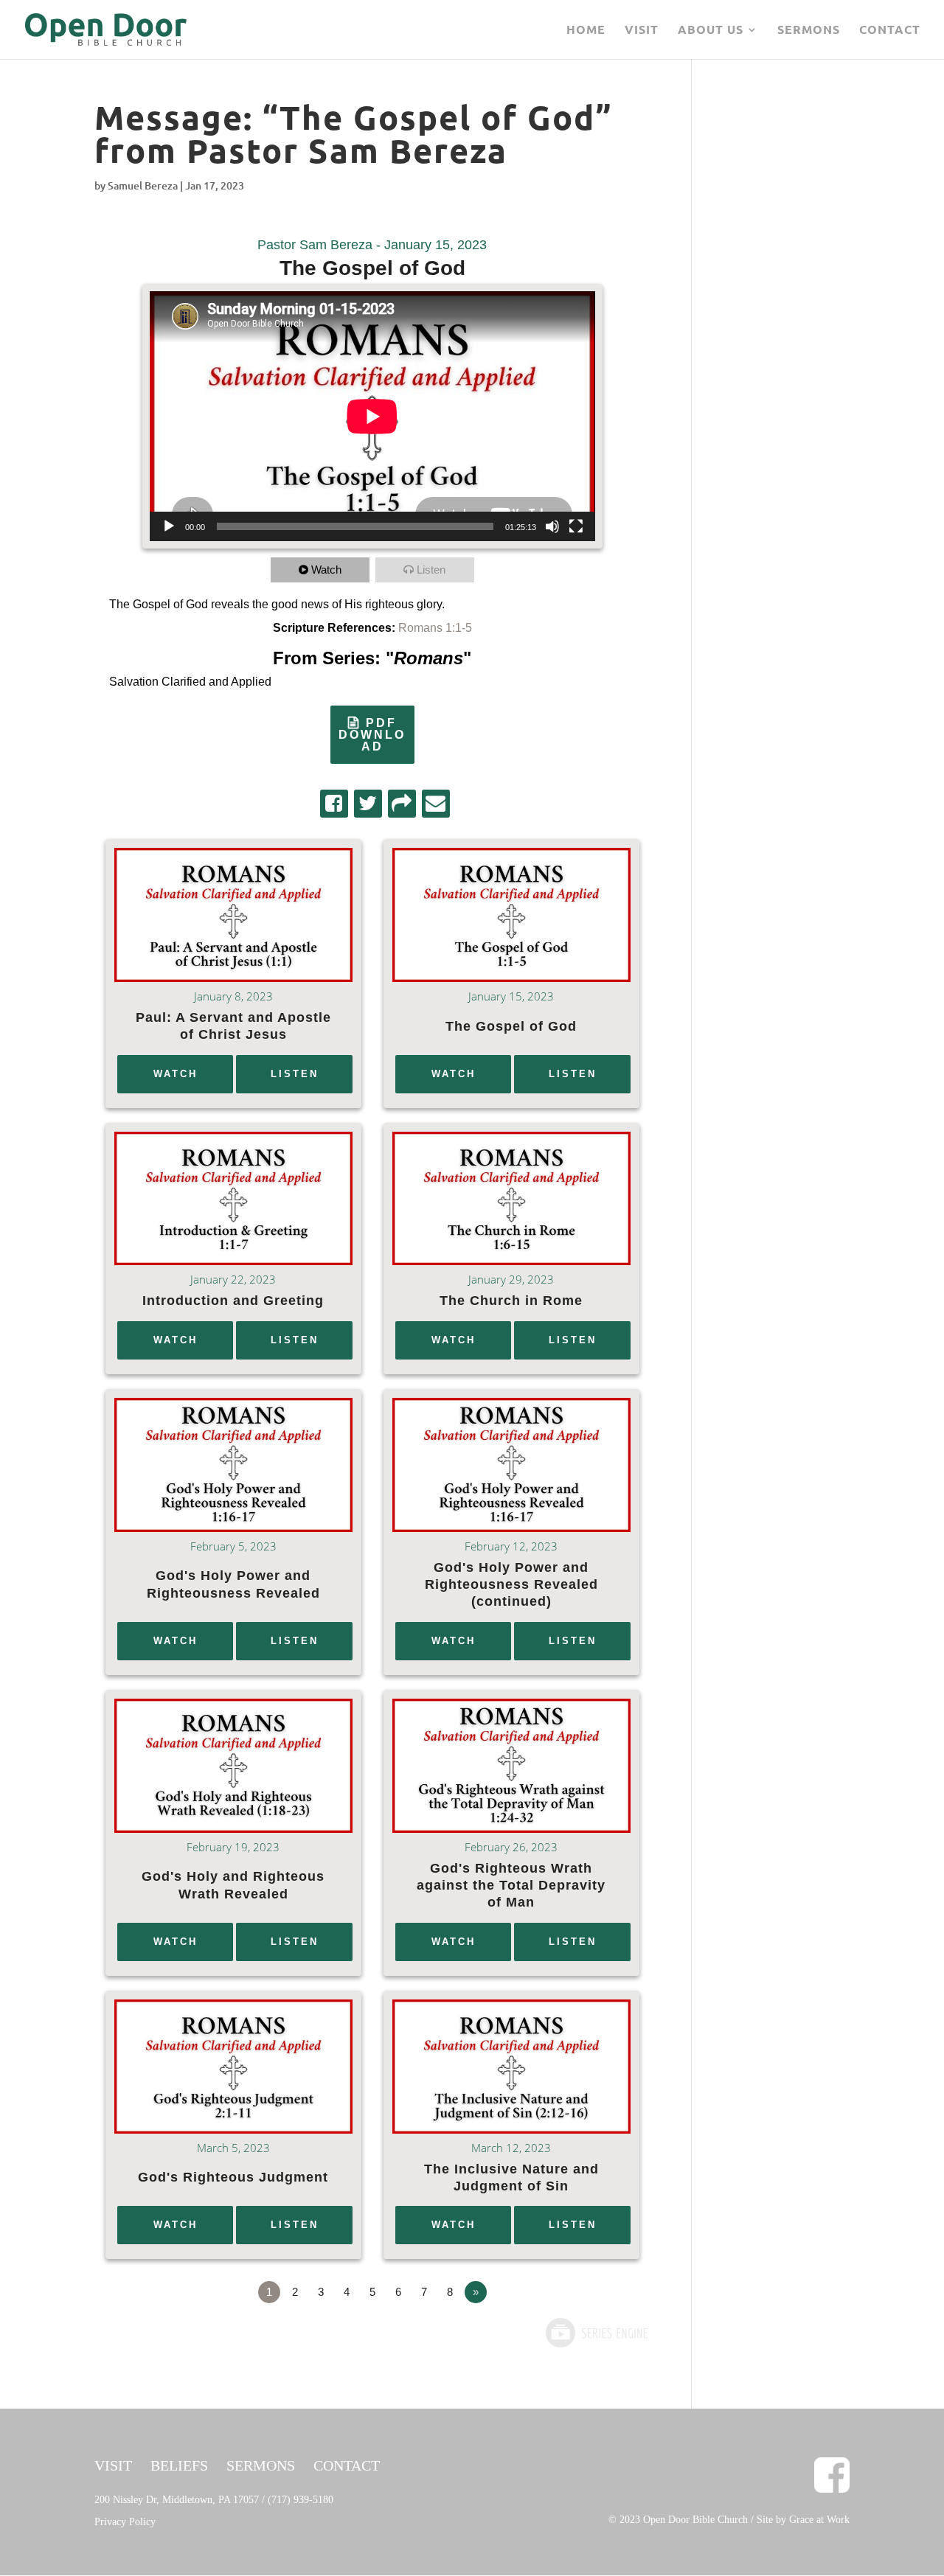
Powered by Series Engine (596, 2333)
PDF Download (372, 735)
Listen (431, 570)
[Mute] (552, 526)
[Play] (169, 526)
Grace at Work (819, 2520)
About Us (711, 31)
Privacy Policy (125, 2522)
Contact (890, 31)
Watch (326, 570)
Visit (642, 31)
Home (586, 31)
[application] (372, 416)
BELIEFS (179, 2465)
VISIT (113, 2465)
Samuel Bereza (143, 185)
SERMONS (261, 2465)
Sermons (809, 31)
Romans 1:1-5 (435, 628)
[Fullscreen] (576, 526)
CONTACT (347, 2465)
